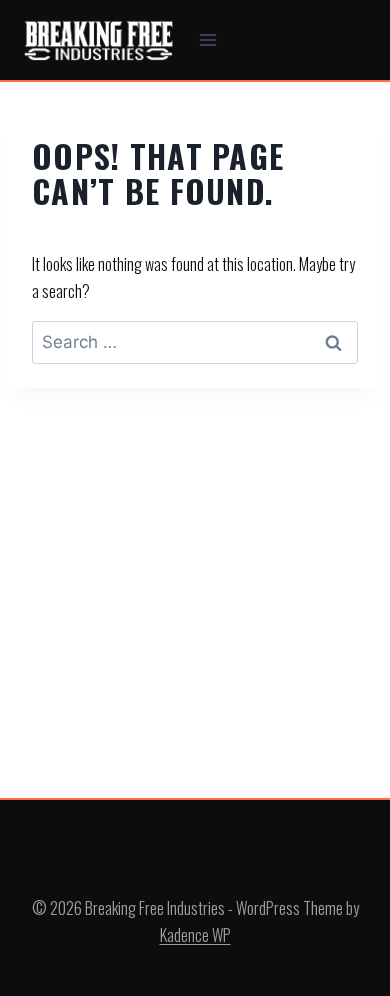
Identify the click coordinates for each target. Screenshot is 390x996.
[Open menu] (208, 39)
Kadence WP (195, 935)
